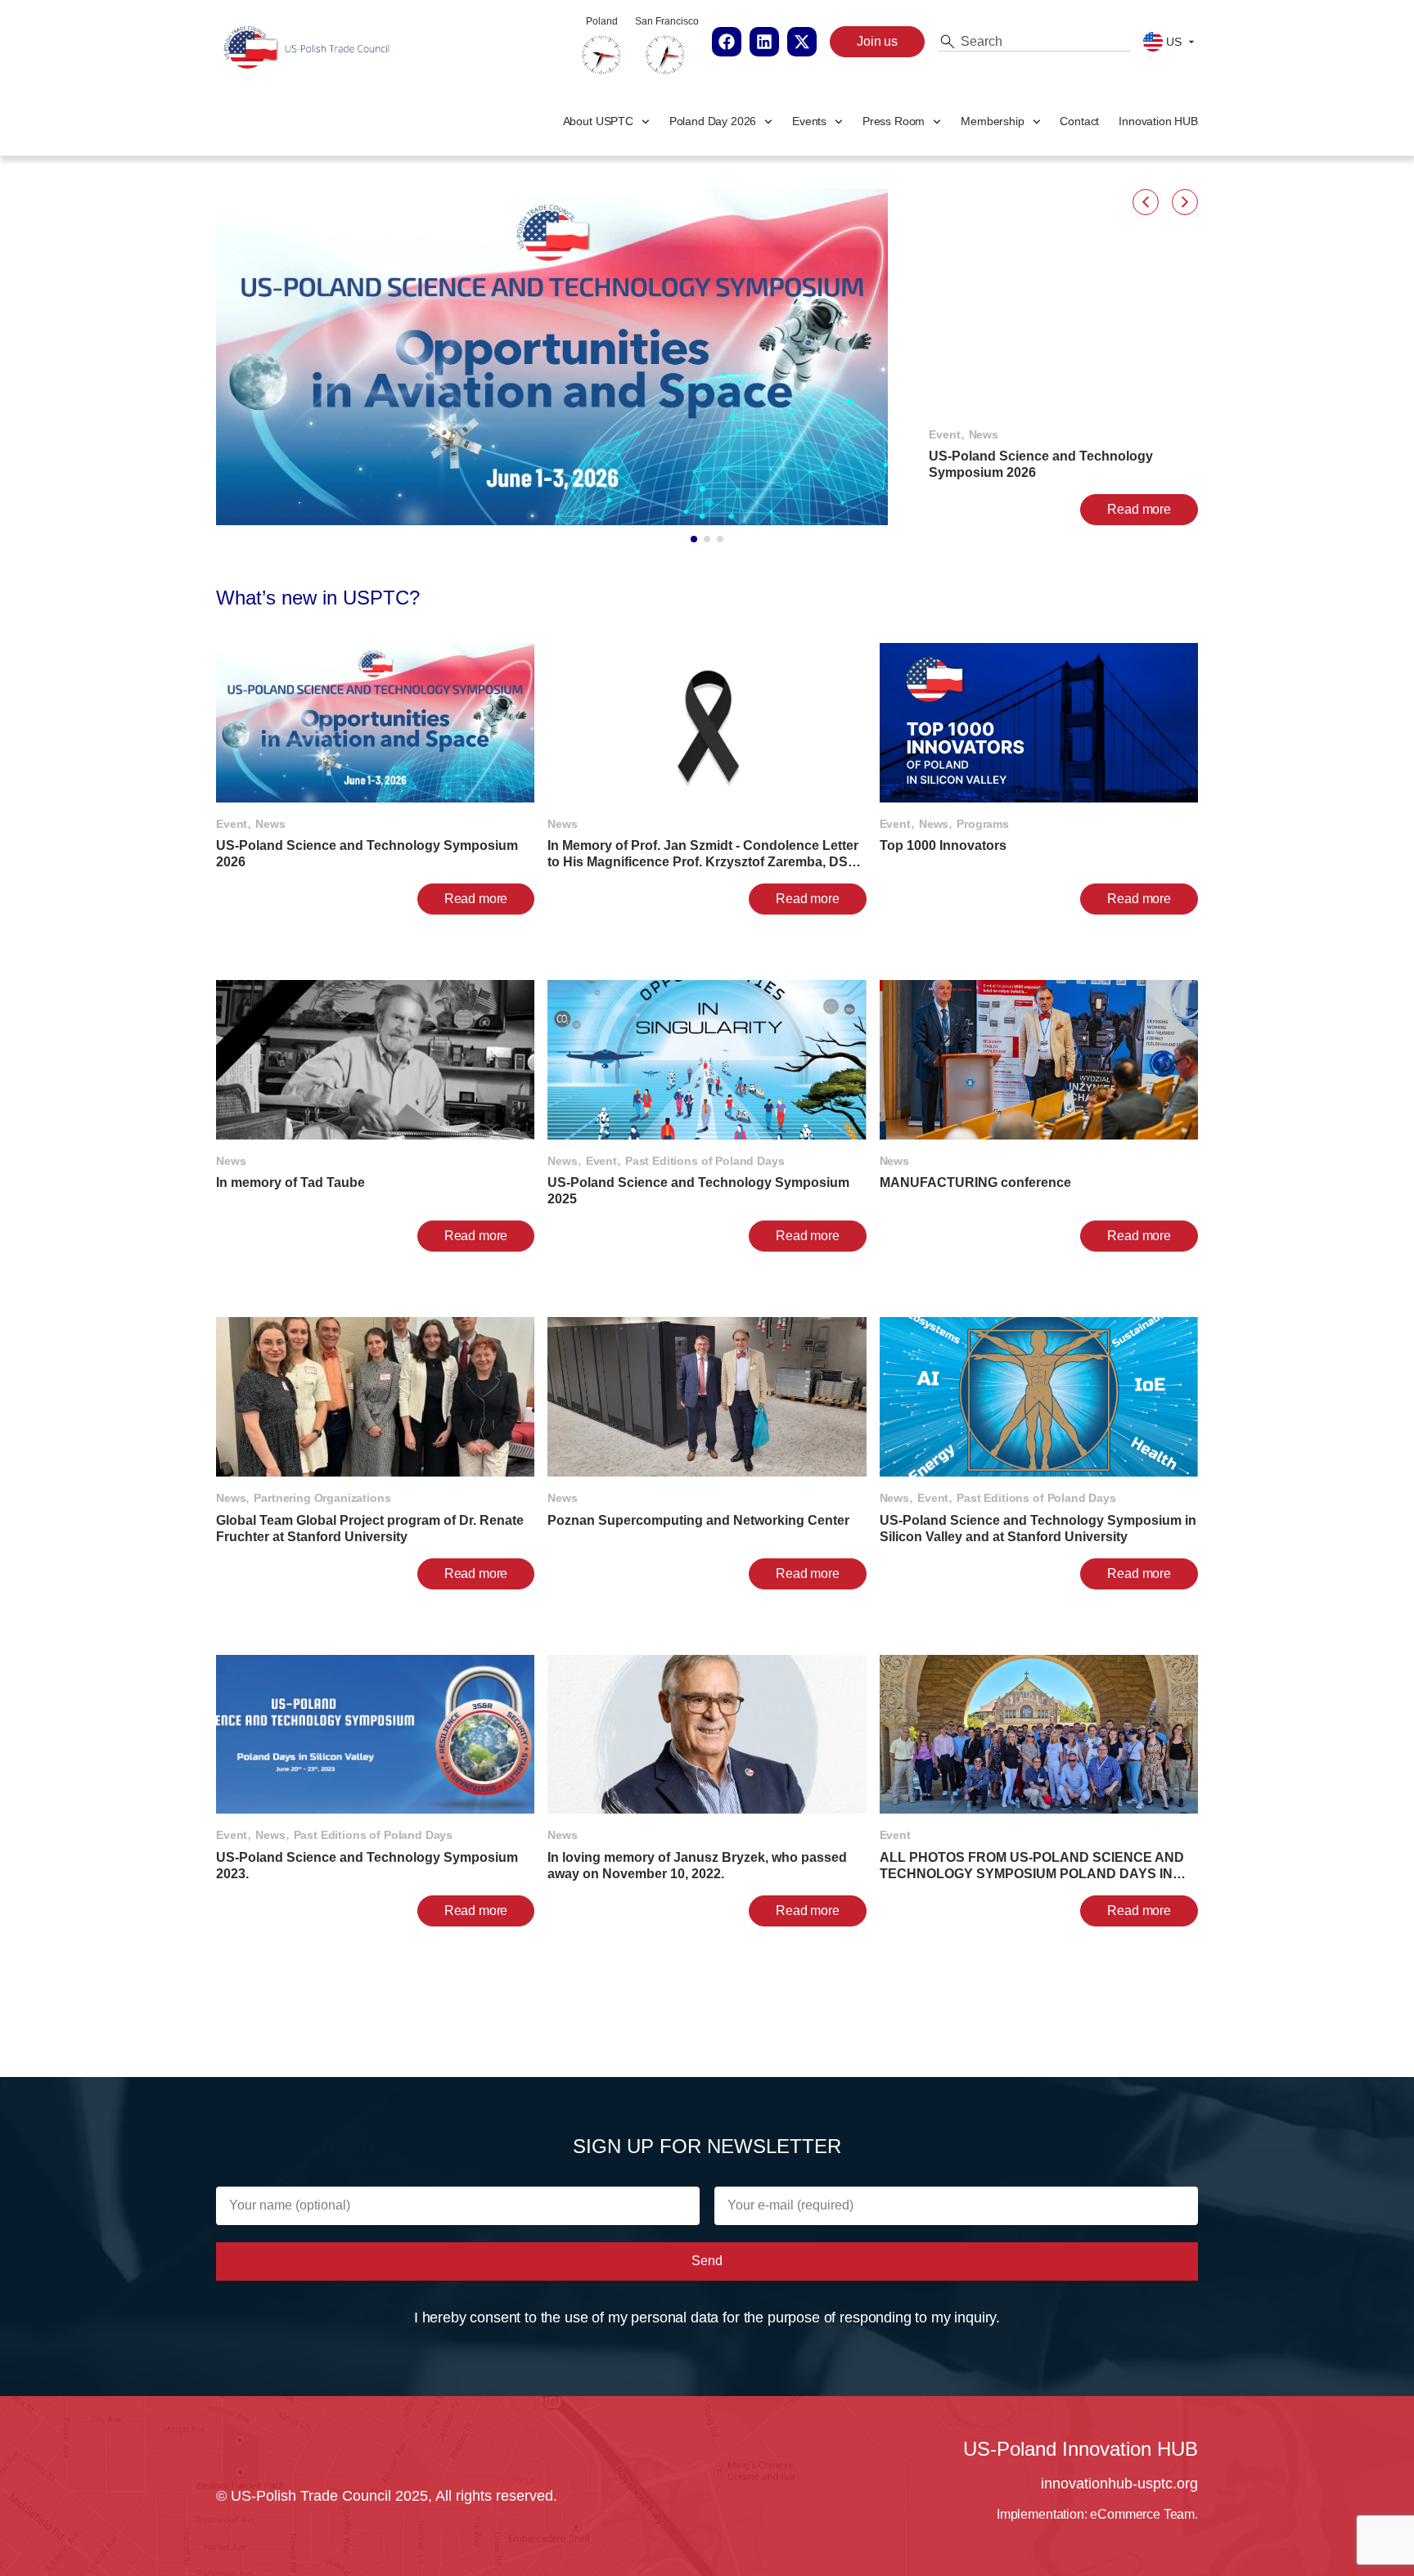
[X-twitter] (802, 42)
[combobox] (1034, 42)
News (984, 434)
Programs (983, 824)
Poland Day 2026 (713, 121)
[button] (1146, 202)
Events (809, 121)
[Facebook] (727, 42)
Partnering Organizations (322, 1498)
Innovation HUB (1158, 121)
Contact (1079, 121)
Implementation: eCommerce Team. (1097, 2514)
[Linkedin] (764, 42)
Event (944, 434)
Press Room (894, 121)
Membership (992, 121)
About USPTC (598, 121)
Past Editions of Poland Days (705, 1161)
